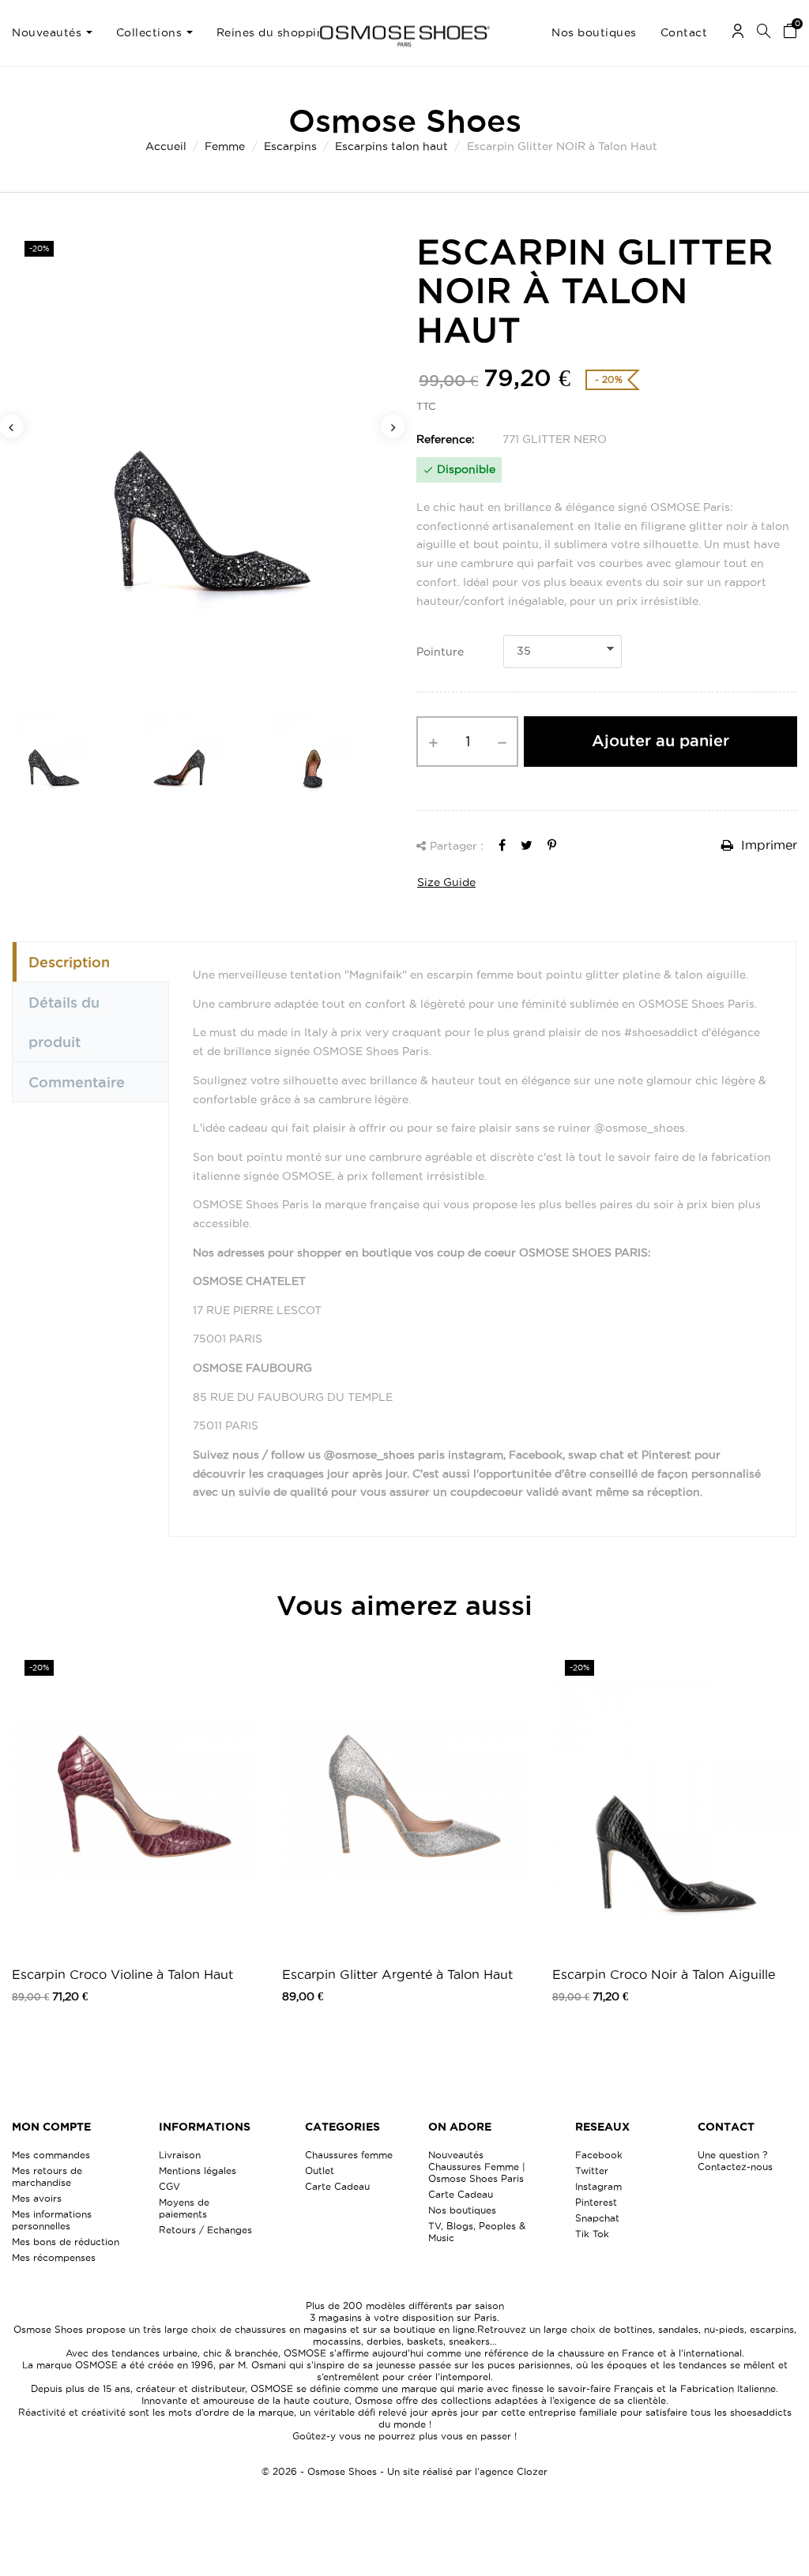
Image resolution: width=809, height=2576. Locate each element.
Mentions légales (198, 2170)
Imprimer (767, 845)
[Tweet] (527, 845)
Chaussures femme (349, 2155)
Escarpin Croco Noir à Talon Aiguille (664, 1974)
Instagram (598, 2186)
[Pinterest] (552, 845)
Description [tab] (69, 962)
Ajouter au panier (660, 741)
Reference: (446, 439)
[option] (202, 460)
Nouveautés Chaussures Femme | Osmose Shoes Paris (477, 2167)
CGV (169, 2186)
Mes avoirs (37, 2198)
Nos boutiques (462, 2210)
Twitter (592, 2170)
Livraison (180, 2155)
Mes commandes (51, 2155)
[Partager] (502, 845)
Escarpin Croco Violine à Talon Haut (122, 1974)
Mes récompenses (54, 2257)
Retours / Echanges (205, 2230)
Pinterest (596, 2202)
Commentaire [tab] (77, 1082)
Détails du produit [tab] (64, 1022)
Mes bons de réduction (66, 2242)
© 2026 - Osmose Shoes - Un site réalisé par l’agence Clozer (404, 2471)
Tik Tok (592, 2234)
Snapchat (597, 2218)
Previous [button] (12, 426)
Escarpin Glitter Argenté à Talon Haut (397, 1974)
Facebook (599, 2155)
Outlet (320, 2170)
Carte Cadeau (337, 2186)
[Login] (738, 34)
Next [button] (393, 426)
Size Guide (446, 882)
